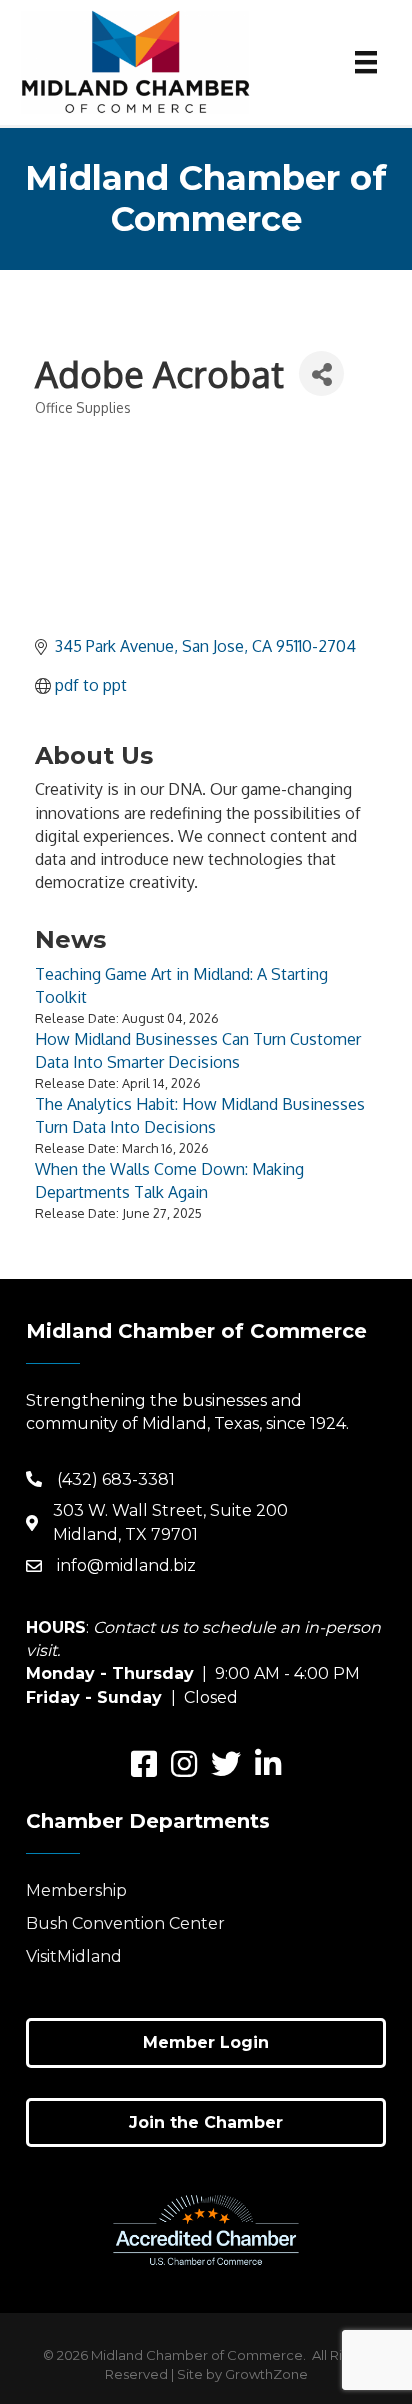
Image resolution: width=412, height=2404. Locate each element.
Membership (76, 1890)
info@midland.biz (126, 1565)
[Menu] (366, 62)
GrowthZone (266, 2374)
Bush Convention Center (125, 1923)
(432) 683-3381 (116, 1479)
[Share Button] (321, 373)
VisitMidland (74, 1956)
